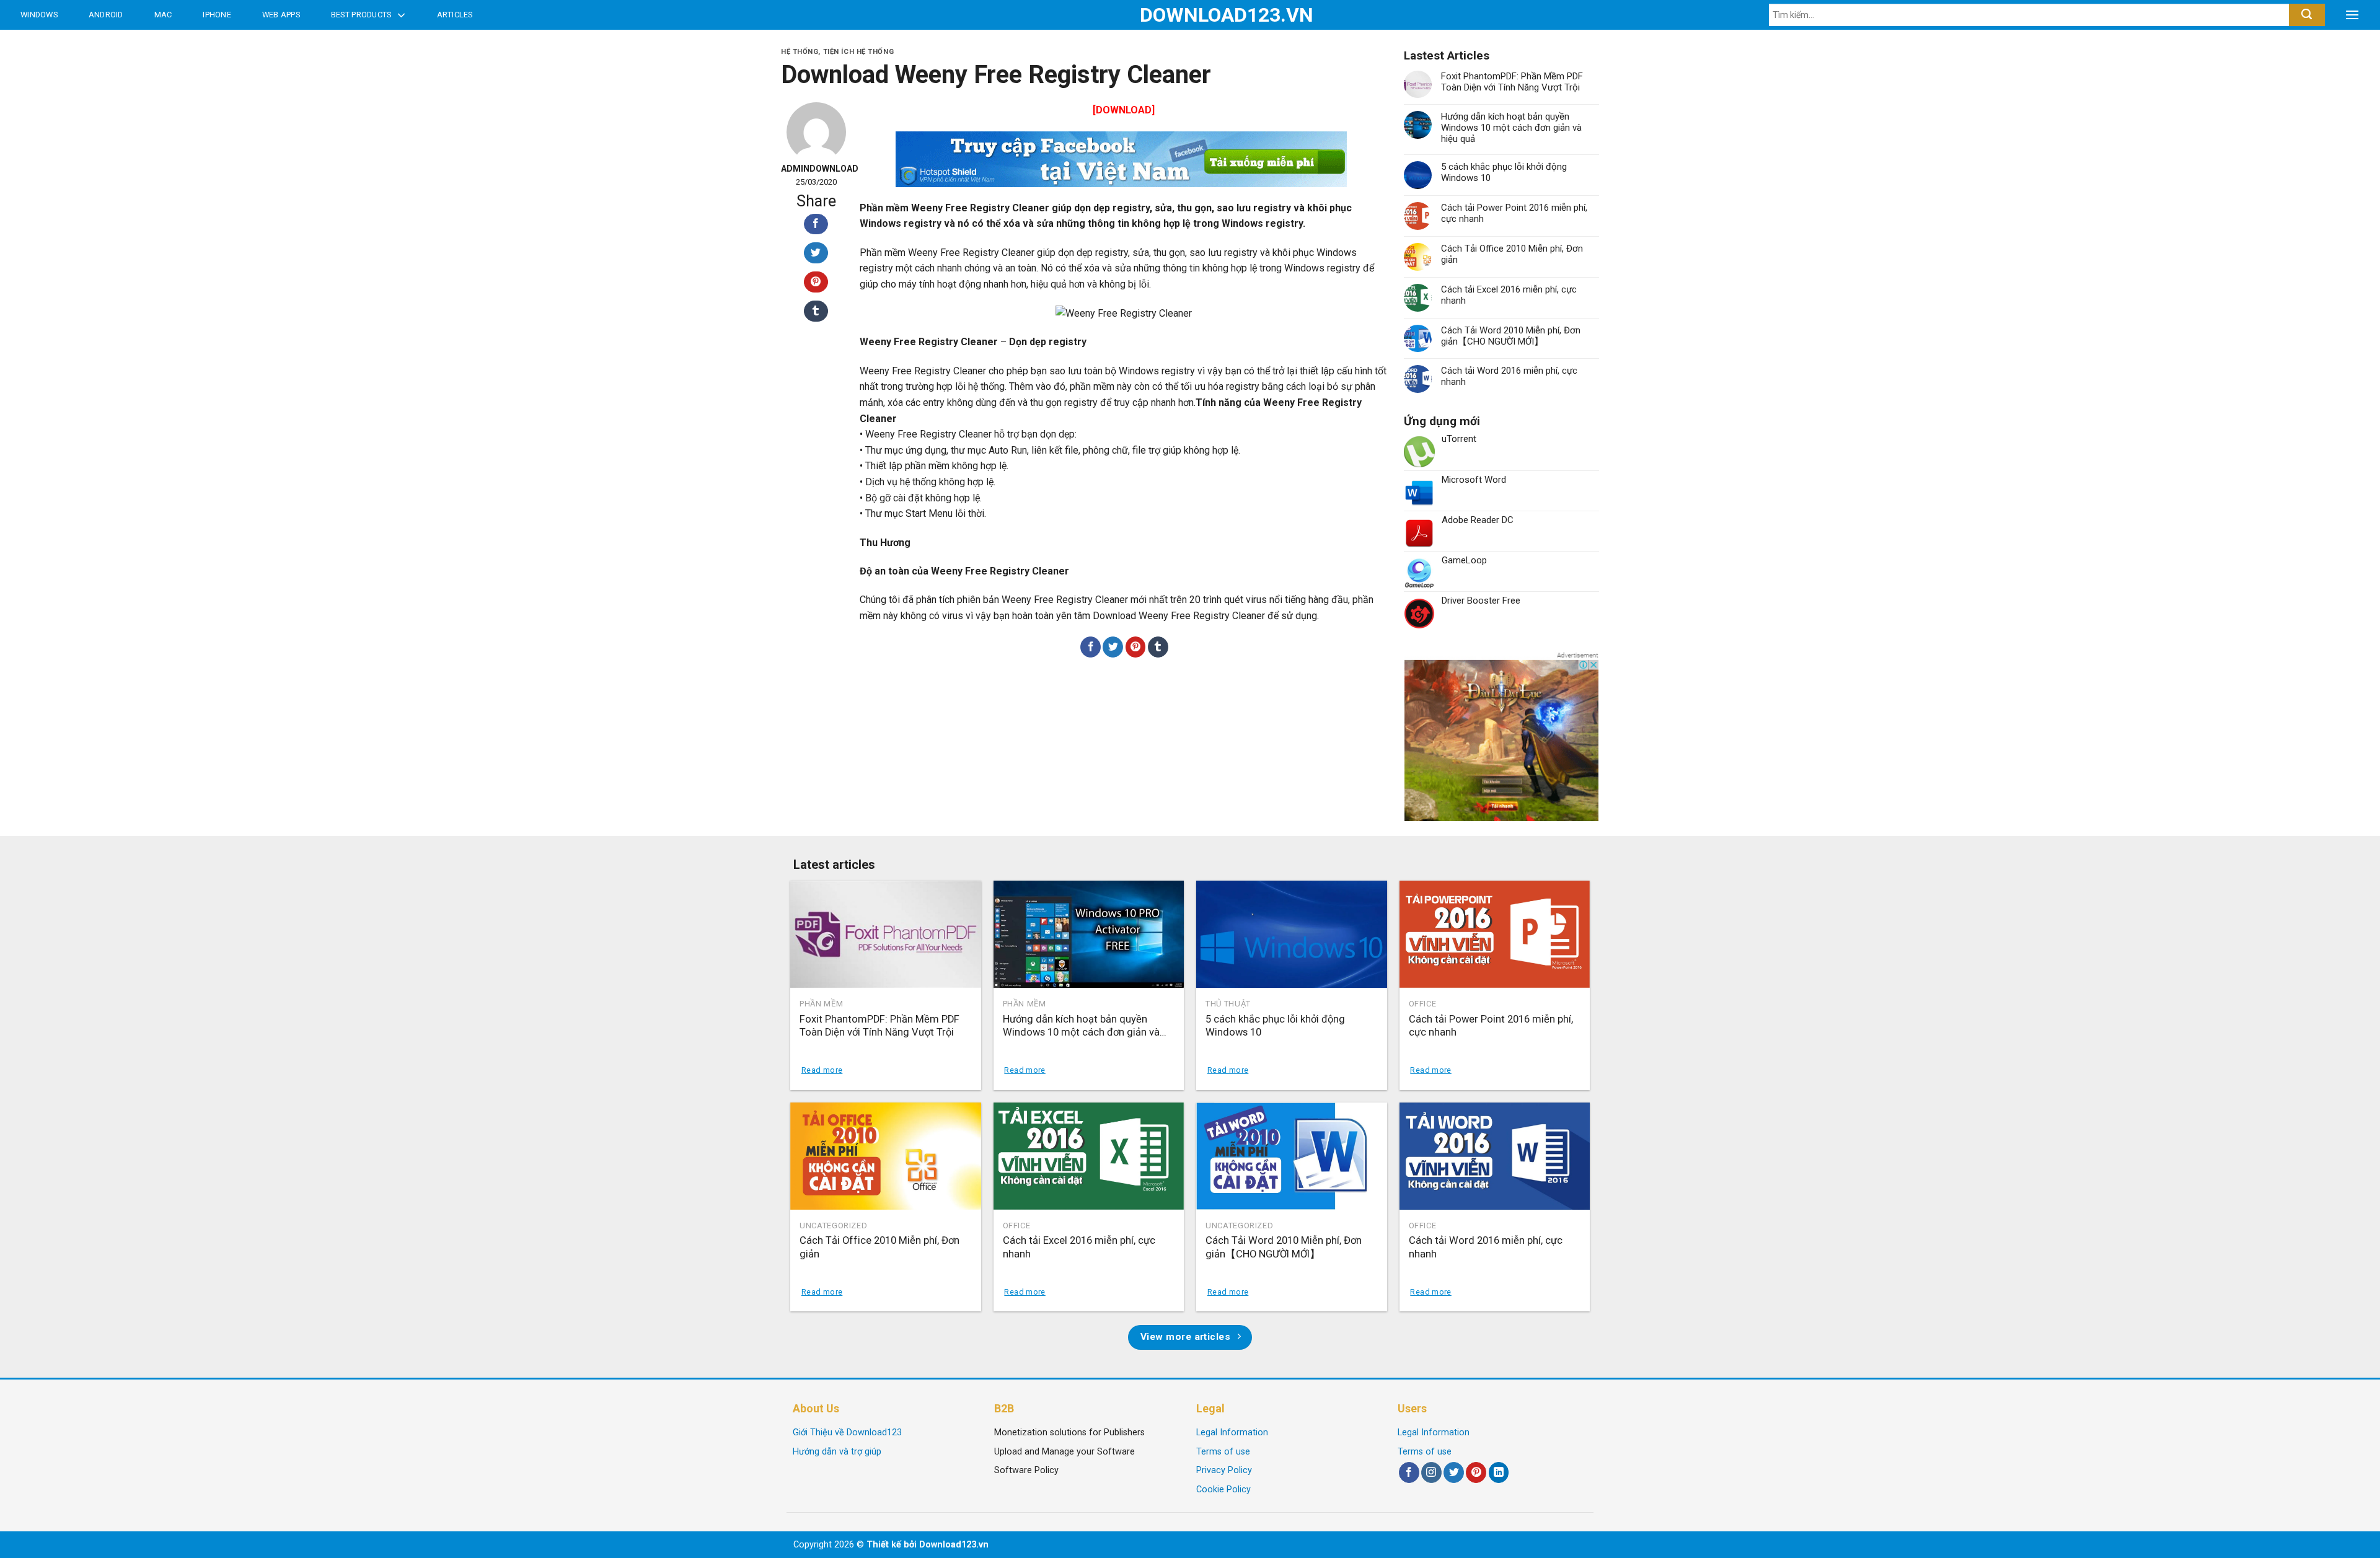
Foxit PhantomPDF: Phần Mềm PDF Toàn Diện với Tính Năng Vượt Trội (1512, 82)
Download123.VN (1190, 15)
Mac (163, 15)
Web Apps (281, 15)
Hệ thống (800, 52)
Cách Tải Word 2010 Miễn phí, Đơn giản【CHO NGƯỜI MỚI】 (1511, 336)
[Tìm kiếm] (2307, 15)
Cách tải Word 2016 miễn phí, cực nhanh (1509, 376)
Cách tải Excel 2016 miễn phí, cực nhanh (1509, 295)
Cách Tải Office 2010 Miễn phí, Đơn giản (1512, 254)
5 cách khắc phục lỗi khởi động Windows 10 (1504, 172)
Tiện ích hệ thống (859, 52)
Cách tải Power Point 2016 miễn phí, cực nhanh (1514, 213)
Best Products (361, 15)
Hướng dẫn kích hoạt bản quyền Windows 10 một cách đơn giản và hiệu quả (1511, 128)
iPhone (217, 15)
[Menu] (2352, 15)
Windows (39, 15)
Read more (822, 1070)
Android (106, 15)
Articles (455, 15)
